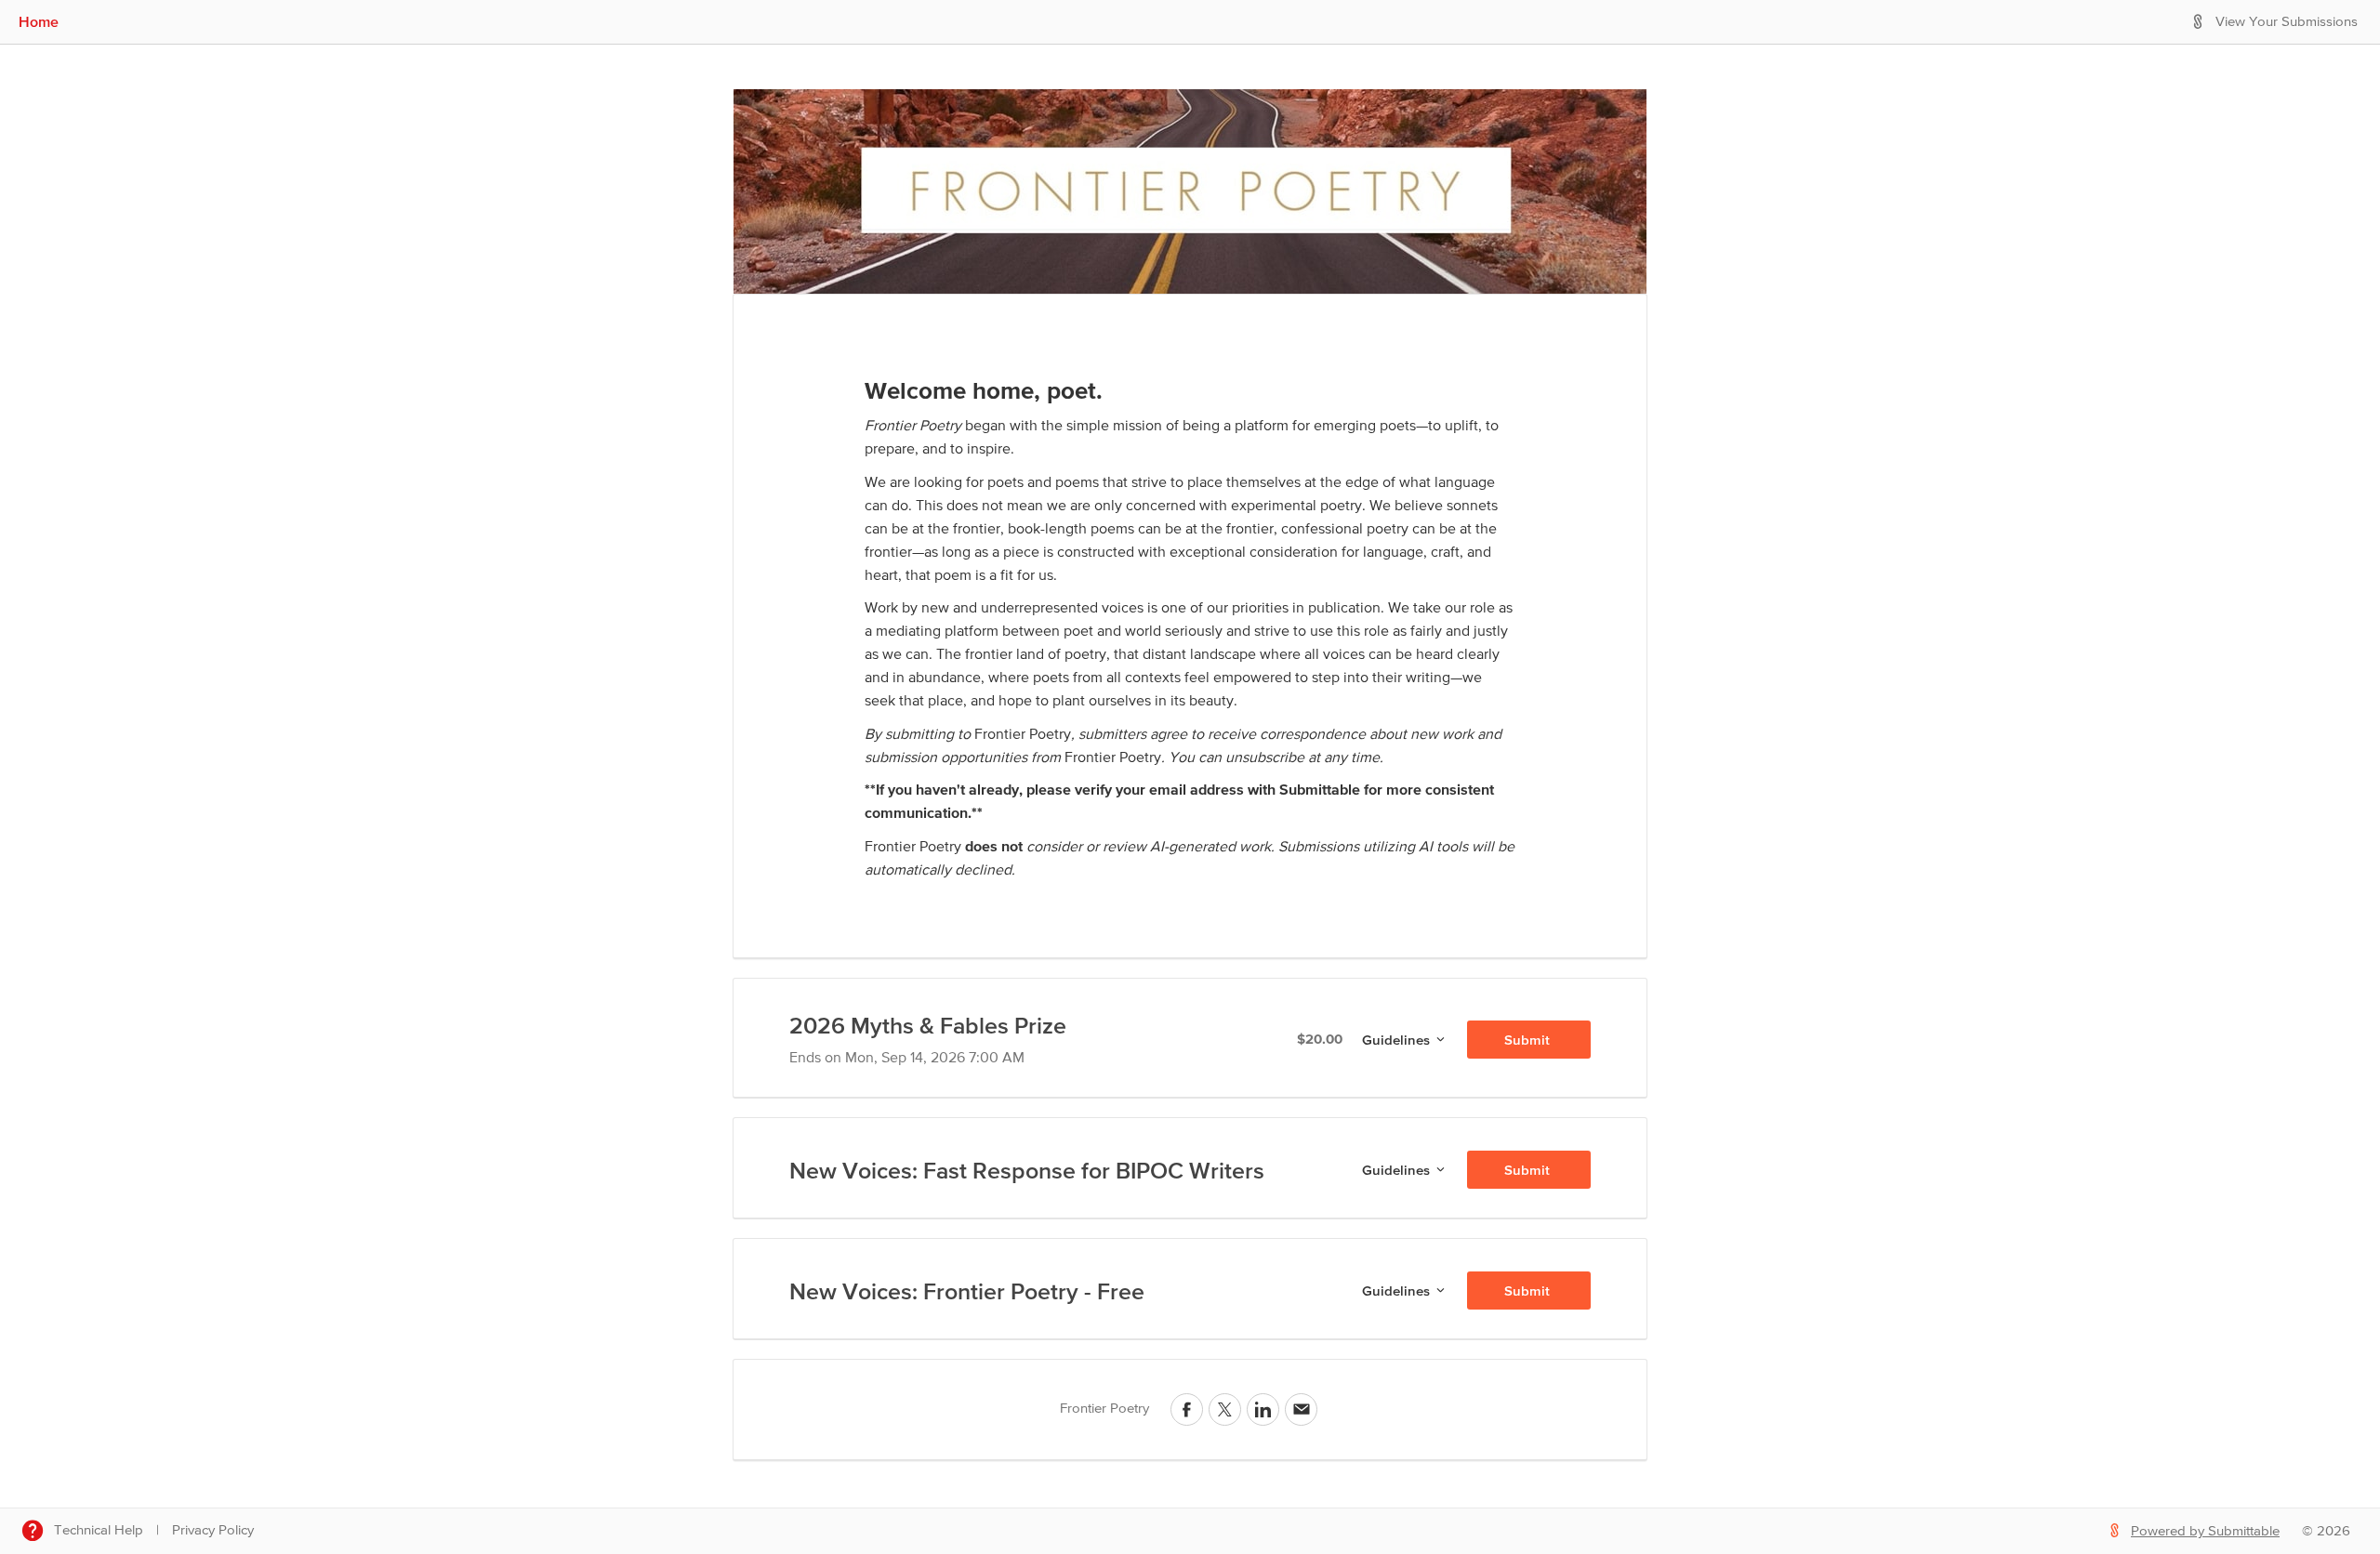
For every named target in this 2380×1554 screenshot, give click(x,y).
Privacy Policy (213, 1530)
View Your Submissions (2287, 22)
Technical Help (99, 1530)
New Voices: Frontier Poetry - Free (967, 1291)
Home (39, 21)
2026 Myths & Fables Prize (928, 1025)
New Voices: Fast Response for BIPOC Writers (1027, 1170)
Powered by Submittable (2205, 1531)
